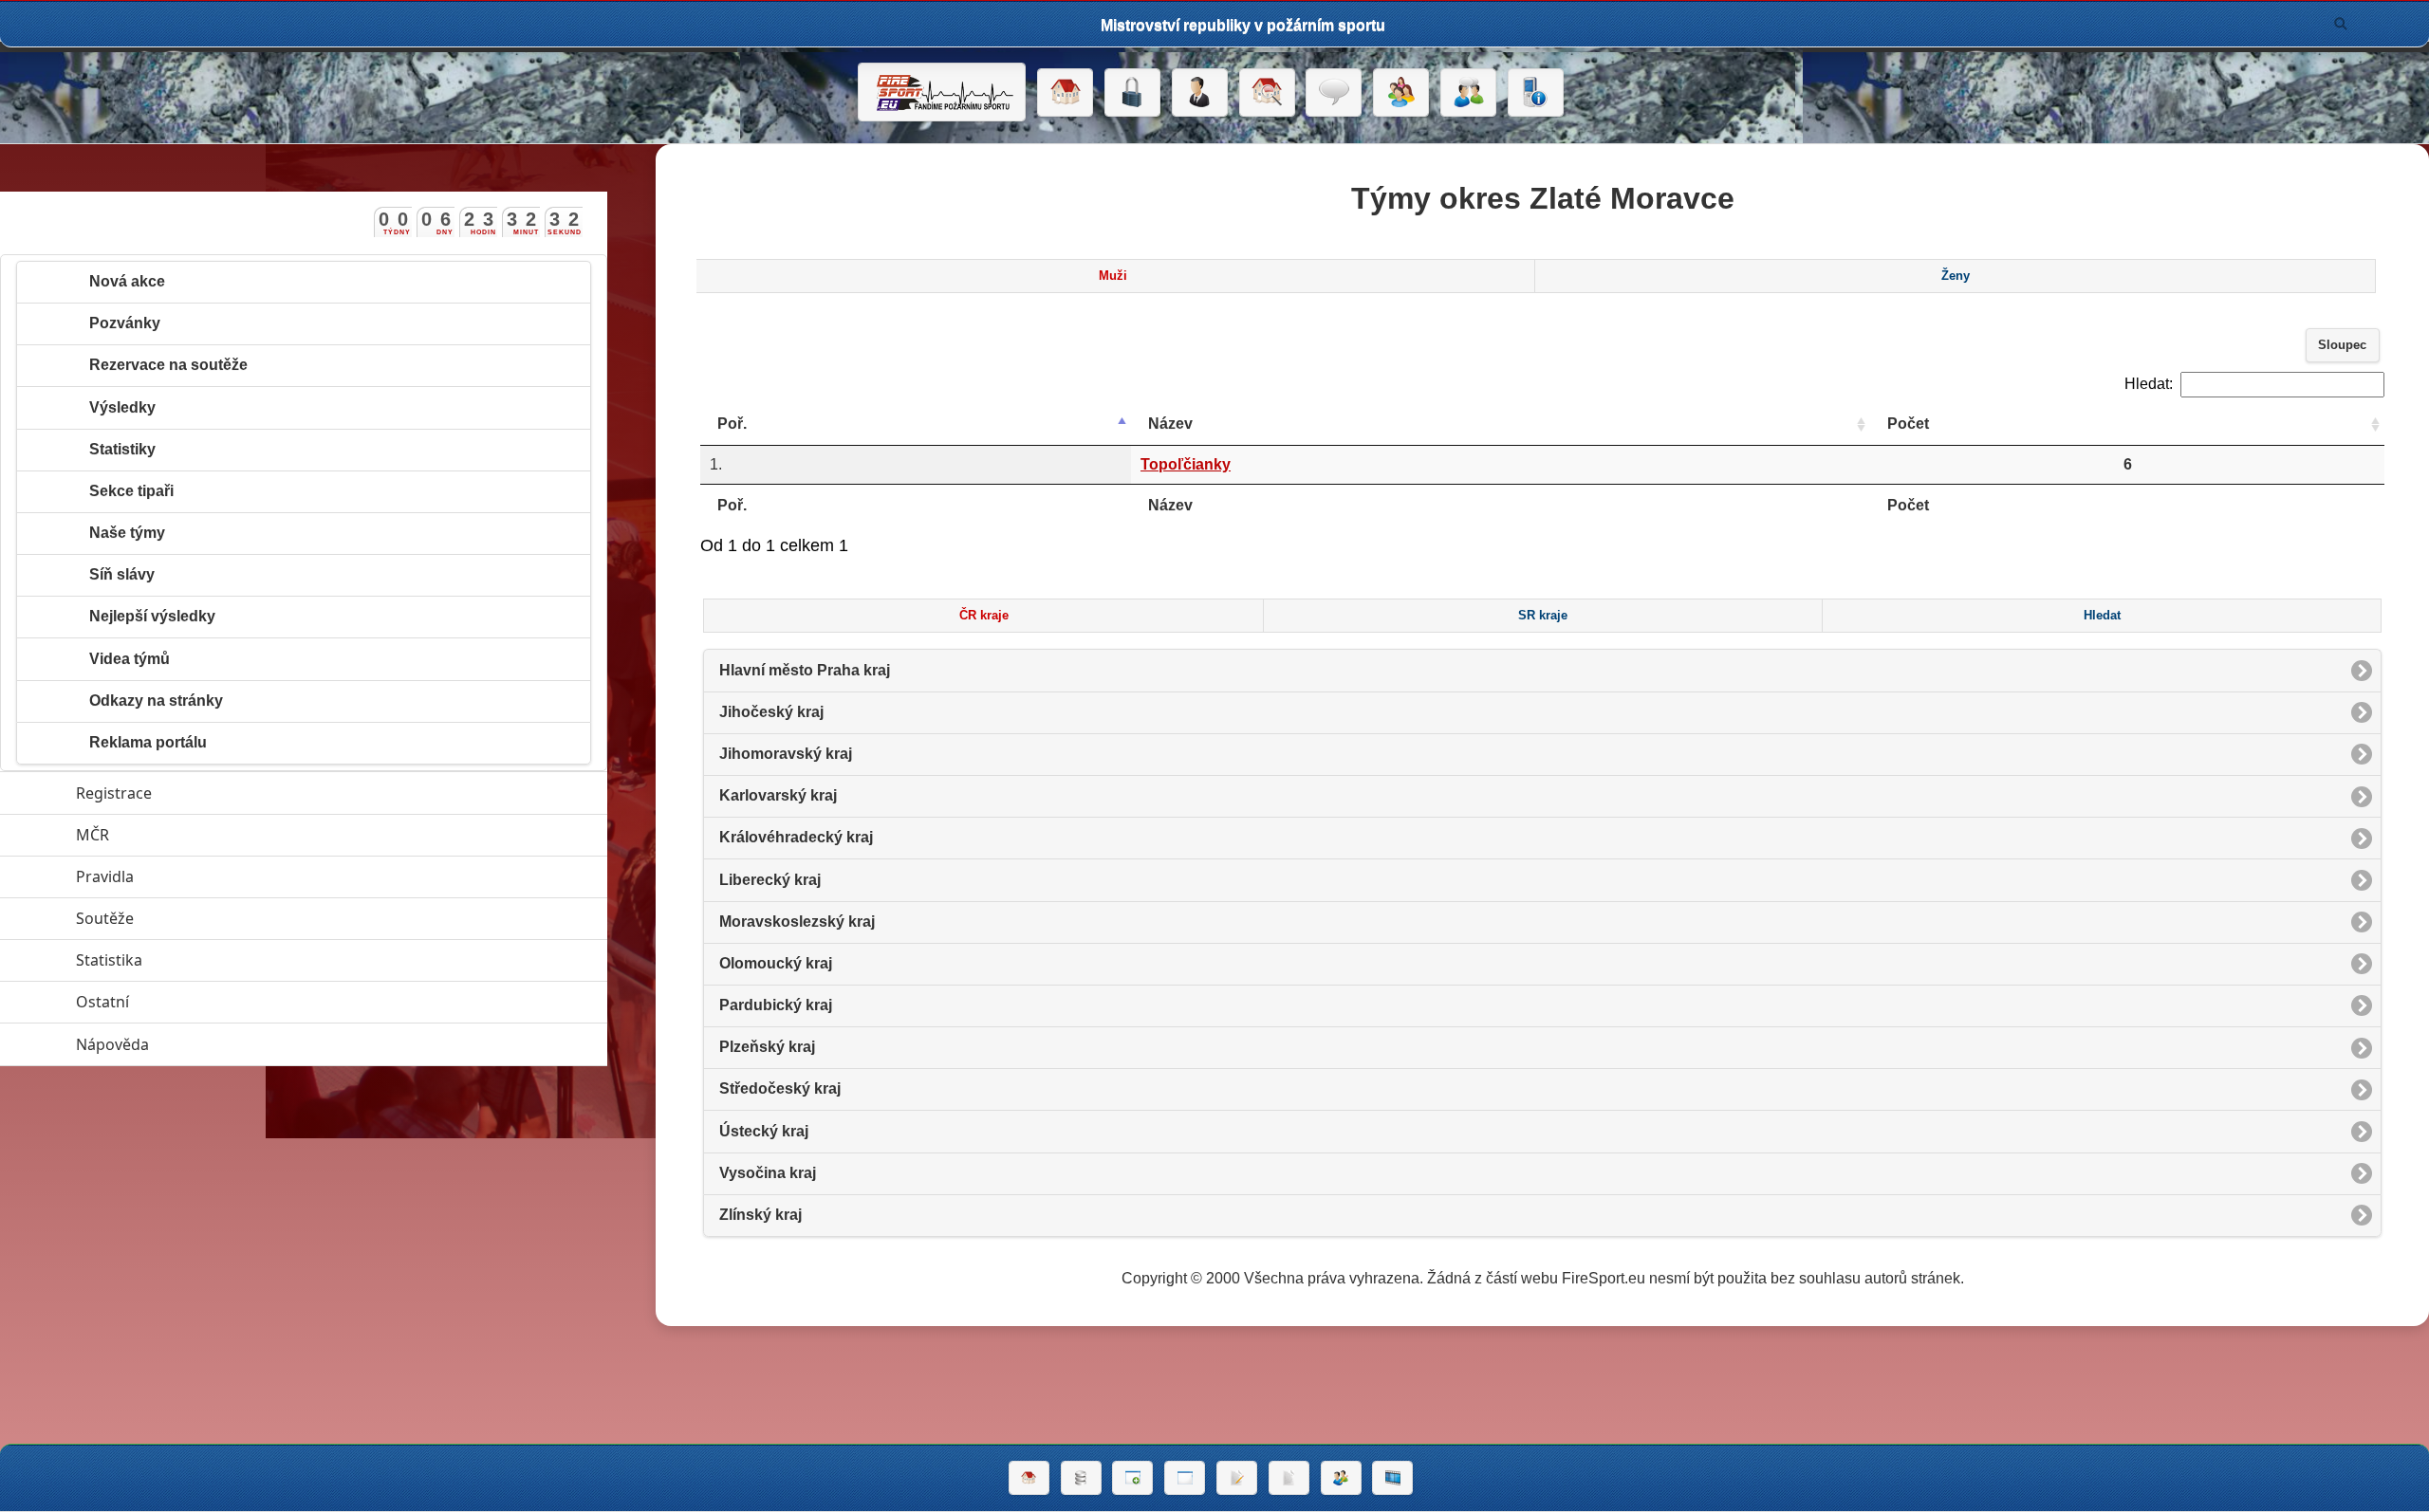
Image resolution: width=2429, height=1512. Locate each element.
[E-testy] (1401, 93)
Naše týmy (127, 533)
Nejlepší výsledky (152, 616)
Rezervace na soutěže (168, 365)
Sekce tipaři (131, 491)
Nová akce (127, 281)
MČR (180, 835)
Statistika (196, 960)
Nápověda (200, 1044)
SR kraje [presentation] (1543, 616)
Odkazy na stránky (156, 701)
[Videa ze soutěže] (1392, 1478)
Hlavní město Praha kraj (805, 670)
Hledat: (2149, 384)
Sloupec (2342, 345)
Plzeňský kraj (767, 1047)
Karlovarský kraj (778, 795)
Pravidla (192, 876)
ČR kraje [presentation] (984, 616)
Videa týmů (130, 659)
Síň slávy (122, 574)
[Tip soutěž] (1341, 1478)
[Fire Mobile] (1536, 93)
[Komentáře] (1334, 93)
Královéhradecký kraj (796, 837)
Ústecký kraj (764, 1131)
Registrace (114, 793)
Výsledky (122, 407)
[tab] (1113, 276)
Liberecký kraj (770, 880)
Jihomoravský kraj (786, 754)
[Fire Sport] (942, 92)
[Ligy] (1081, 1478)
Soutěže (192, 918)
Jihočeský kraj (771, 712)
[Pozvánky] (1185, 1478)
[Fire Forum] (1468, 93)
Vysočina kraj (768, 1173)
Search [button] (2341, 24)
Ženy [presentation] (1956, 276)
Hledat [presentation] (2102, 616)
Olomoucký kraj (776, 963)
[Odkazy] (1267, 93)
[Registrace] (1200, 93)
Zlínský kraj (760, 1215)
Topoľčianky (1186, 464)
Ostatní (190, 1002)
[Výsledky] (1289, 1478)
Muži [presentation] (1113, 276)
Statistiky (122, 449)
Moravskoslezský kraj (797, 922)
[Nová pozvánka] (1132, 1478)
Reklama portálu (148, 742)
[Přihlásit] (1132, 93)
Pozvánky (125, 323)
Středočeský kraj (780, 1088)
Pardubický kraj (776, 1005)
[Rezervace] (1237, 1478)
